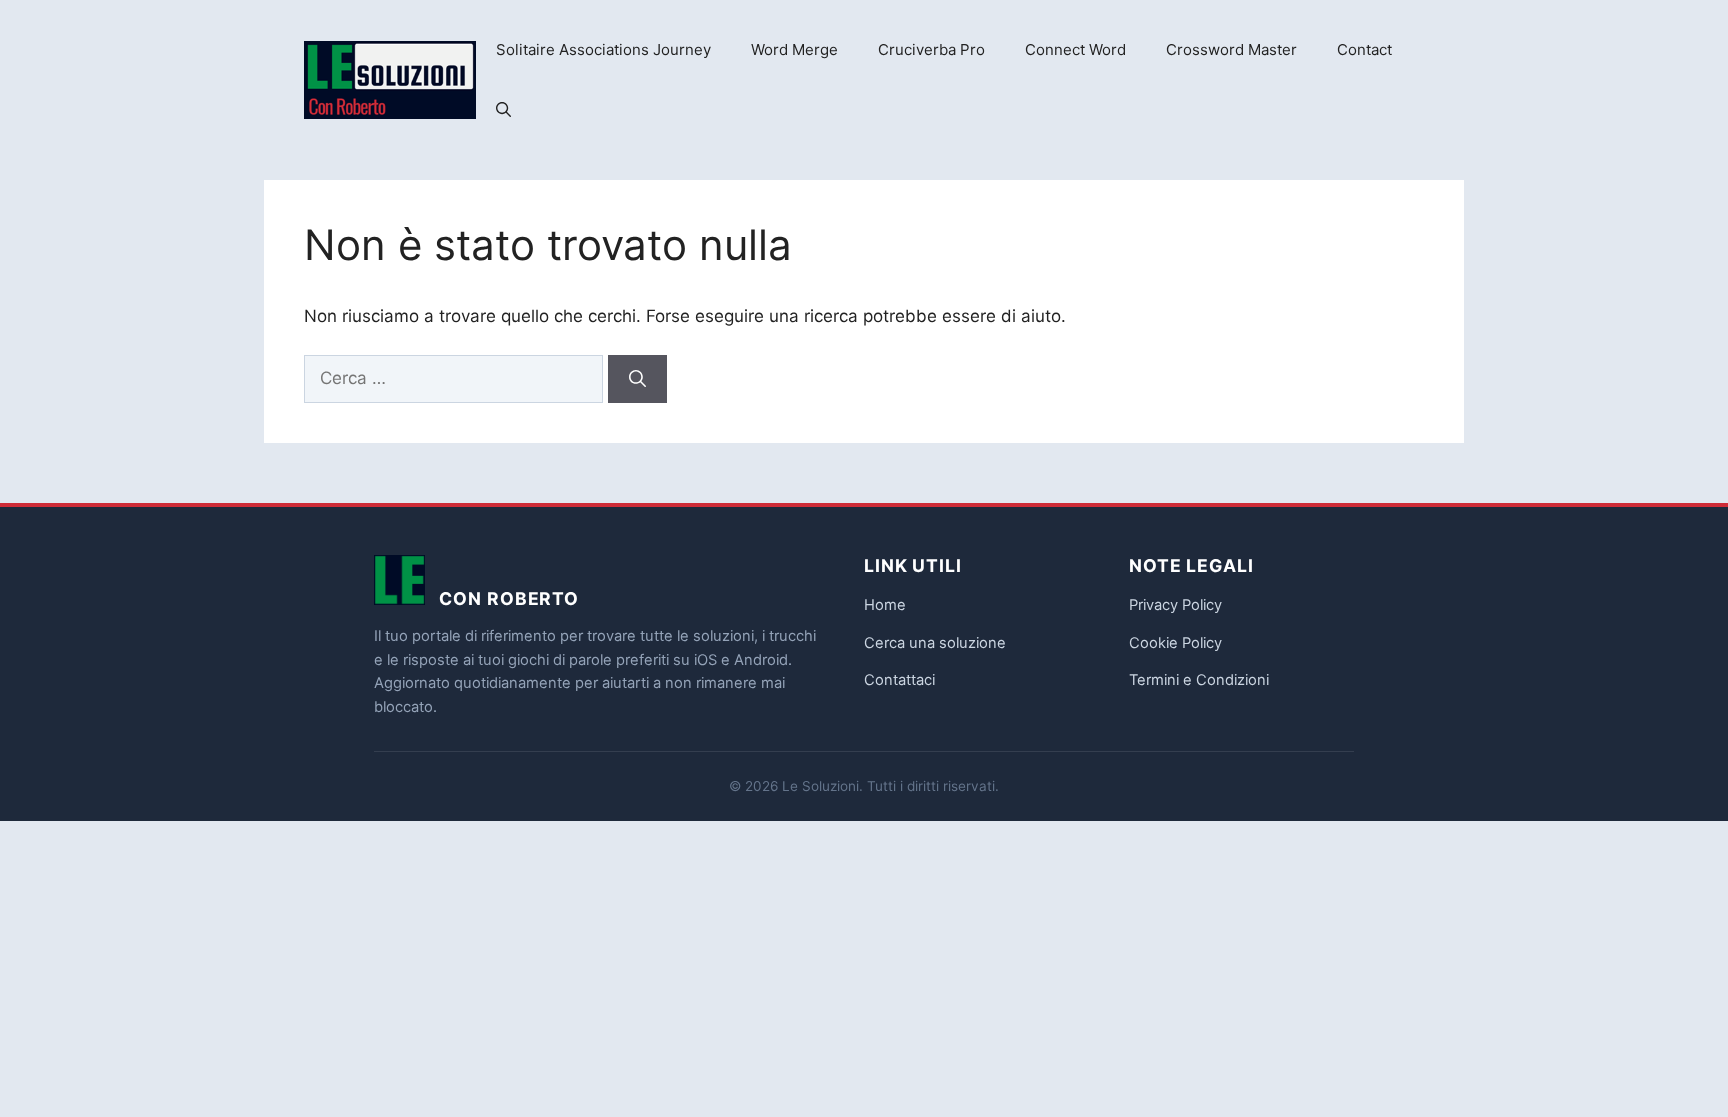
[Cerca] (637, 379)
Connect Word (1075, 49)
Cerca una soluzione (935, 643)
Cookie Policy (1175, 643)
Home (885, 605)
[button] (503, 110)
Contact (1364, 49)
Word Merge (794, 49)
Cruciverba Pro (931, 49)
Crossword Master (1231, 49)
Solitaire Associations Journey (603, 49)
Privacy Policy (1175, 605)
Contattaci (899, 680)
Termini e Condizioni (1199, 680)
